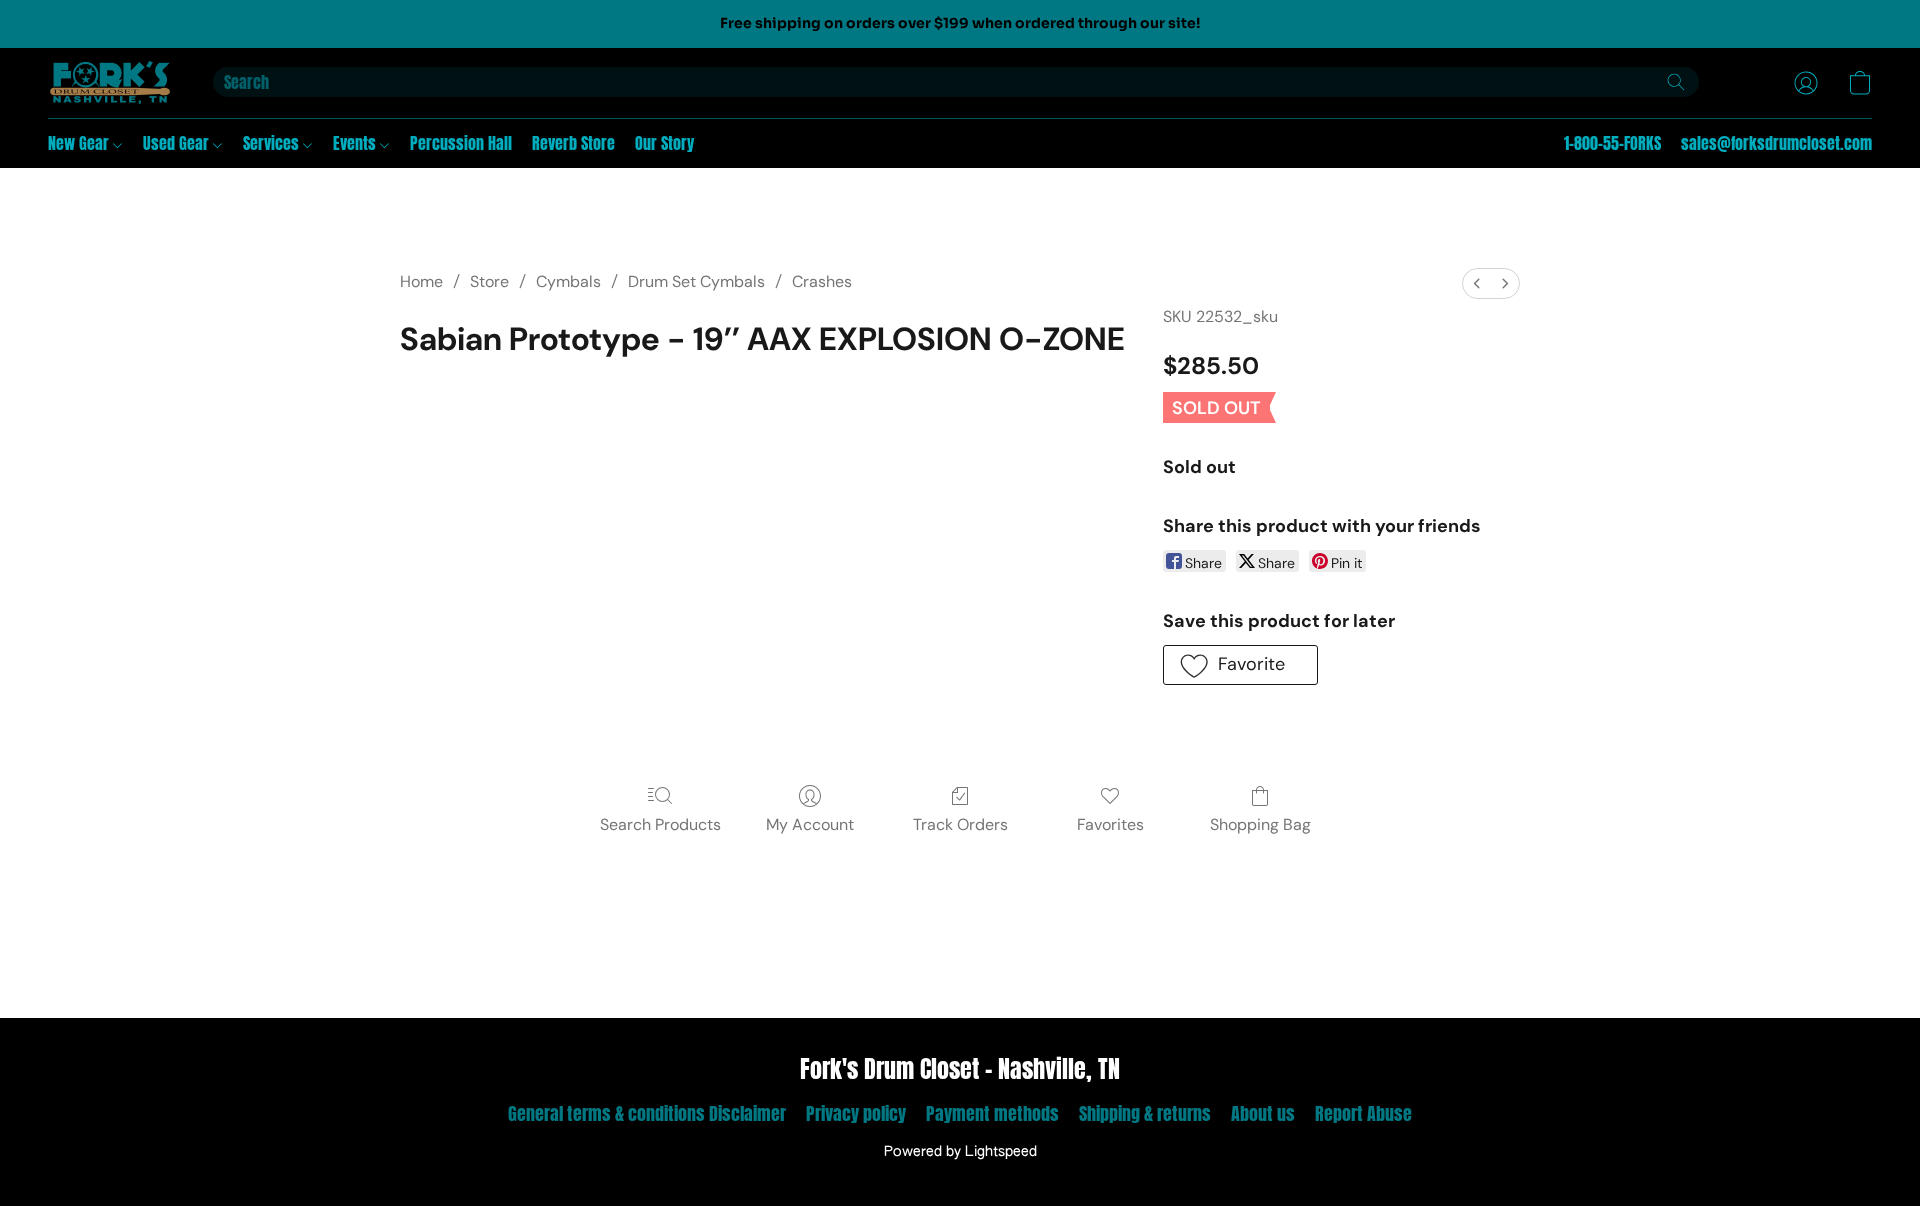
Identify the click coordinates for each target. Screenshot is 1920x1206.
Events (356, 143)
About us (1263, 1113)
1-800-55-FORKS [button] (1612, 143)
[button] (110, 83)
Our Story (664, 143)
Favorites (1110, 824)
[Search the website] (1676, 82)
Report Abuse (1363, 1113)
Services (273, 143)
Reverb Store (573, 143)
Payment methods (992, 1113)
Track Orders (960, 824)
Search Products (660, 824)
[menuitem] (1477, 283)
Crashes (822, 281)
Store (489, 281)
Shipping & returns (1145, 1113)
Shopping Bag (1260, 824)
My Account (810, 824)
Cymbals (568, 281)
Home (421, 281)
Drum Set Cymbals (696, 281)
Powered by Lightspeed (960, 1152)
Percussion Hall (461, 143)
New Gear (80, 143)
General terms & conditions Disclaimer (647, 1113)
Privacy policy (856, 1113)
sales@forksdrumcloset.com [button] (1776, 143)
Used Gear (178, 143)
